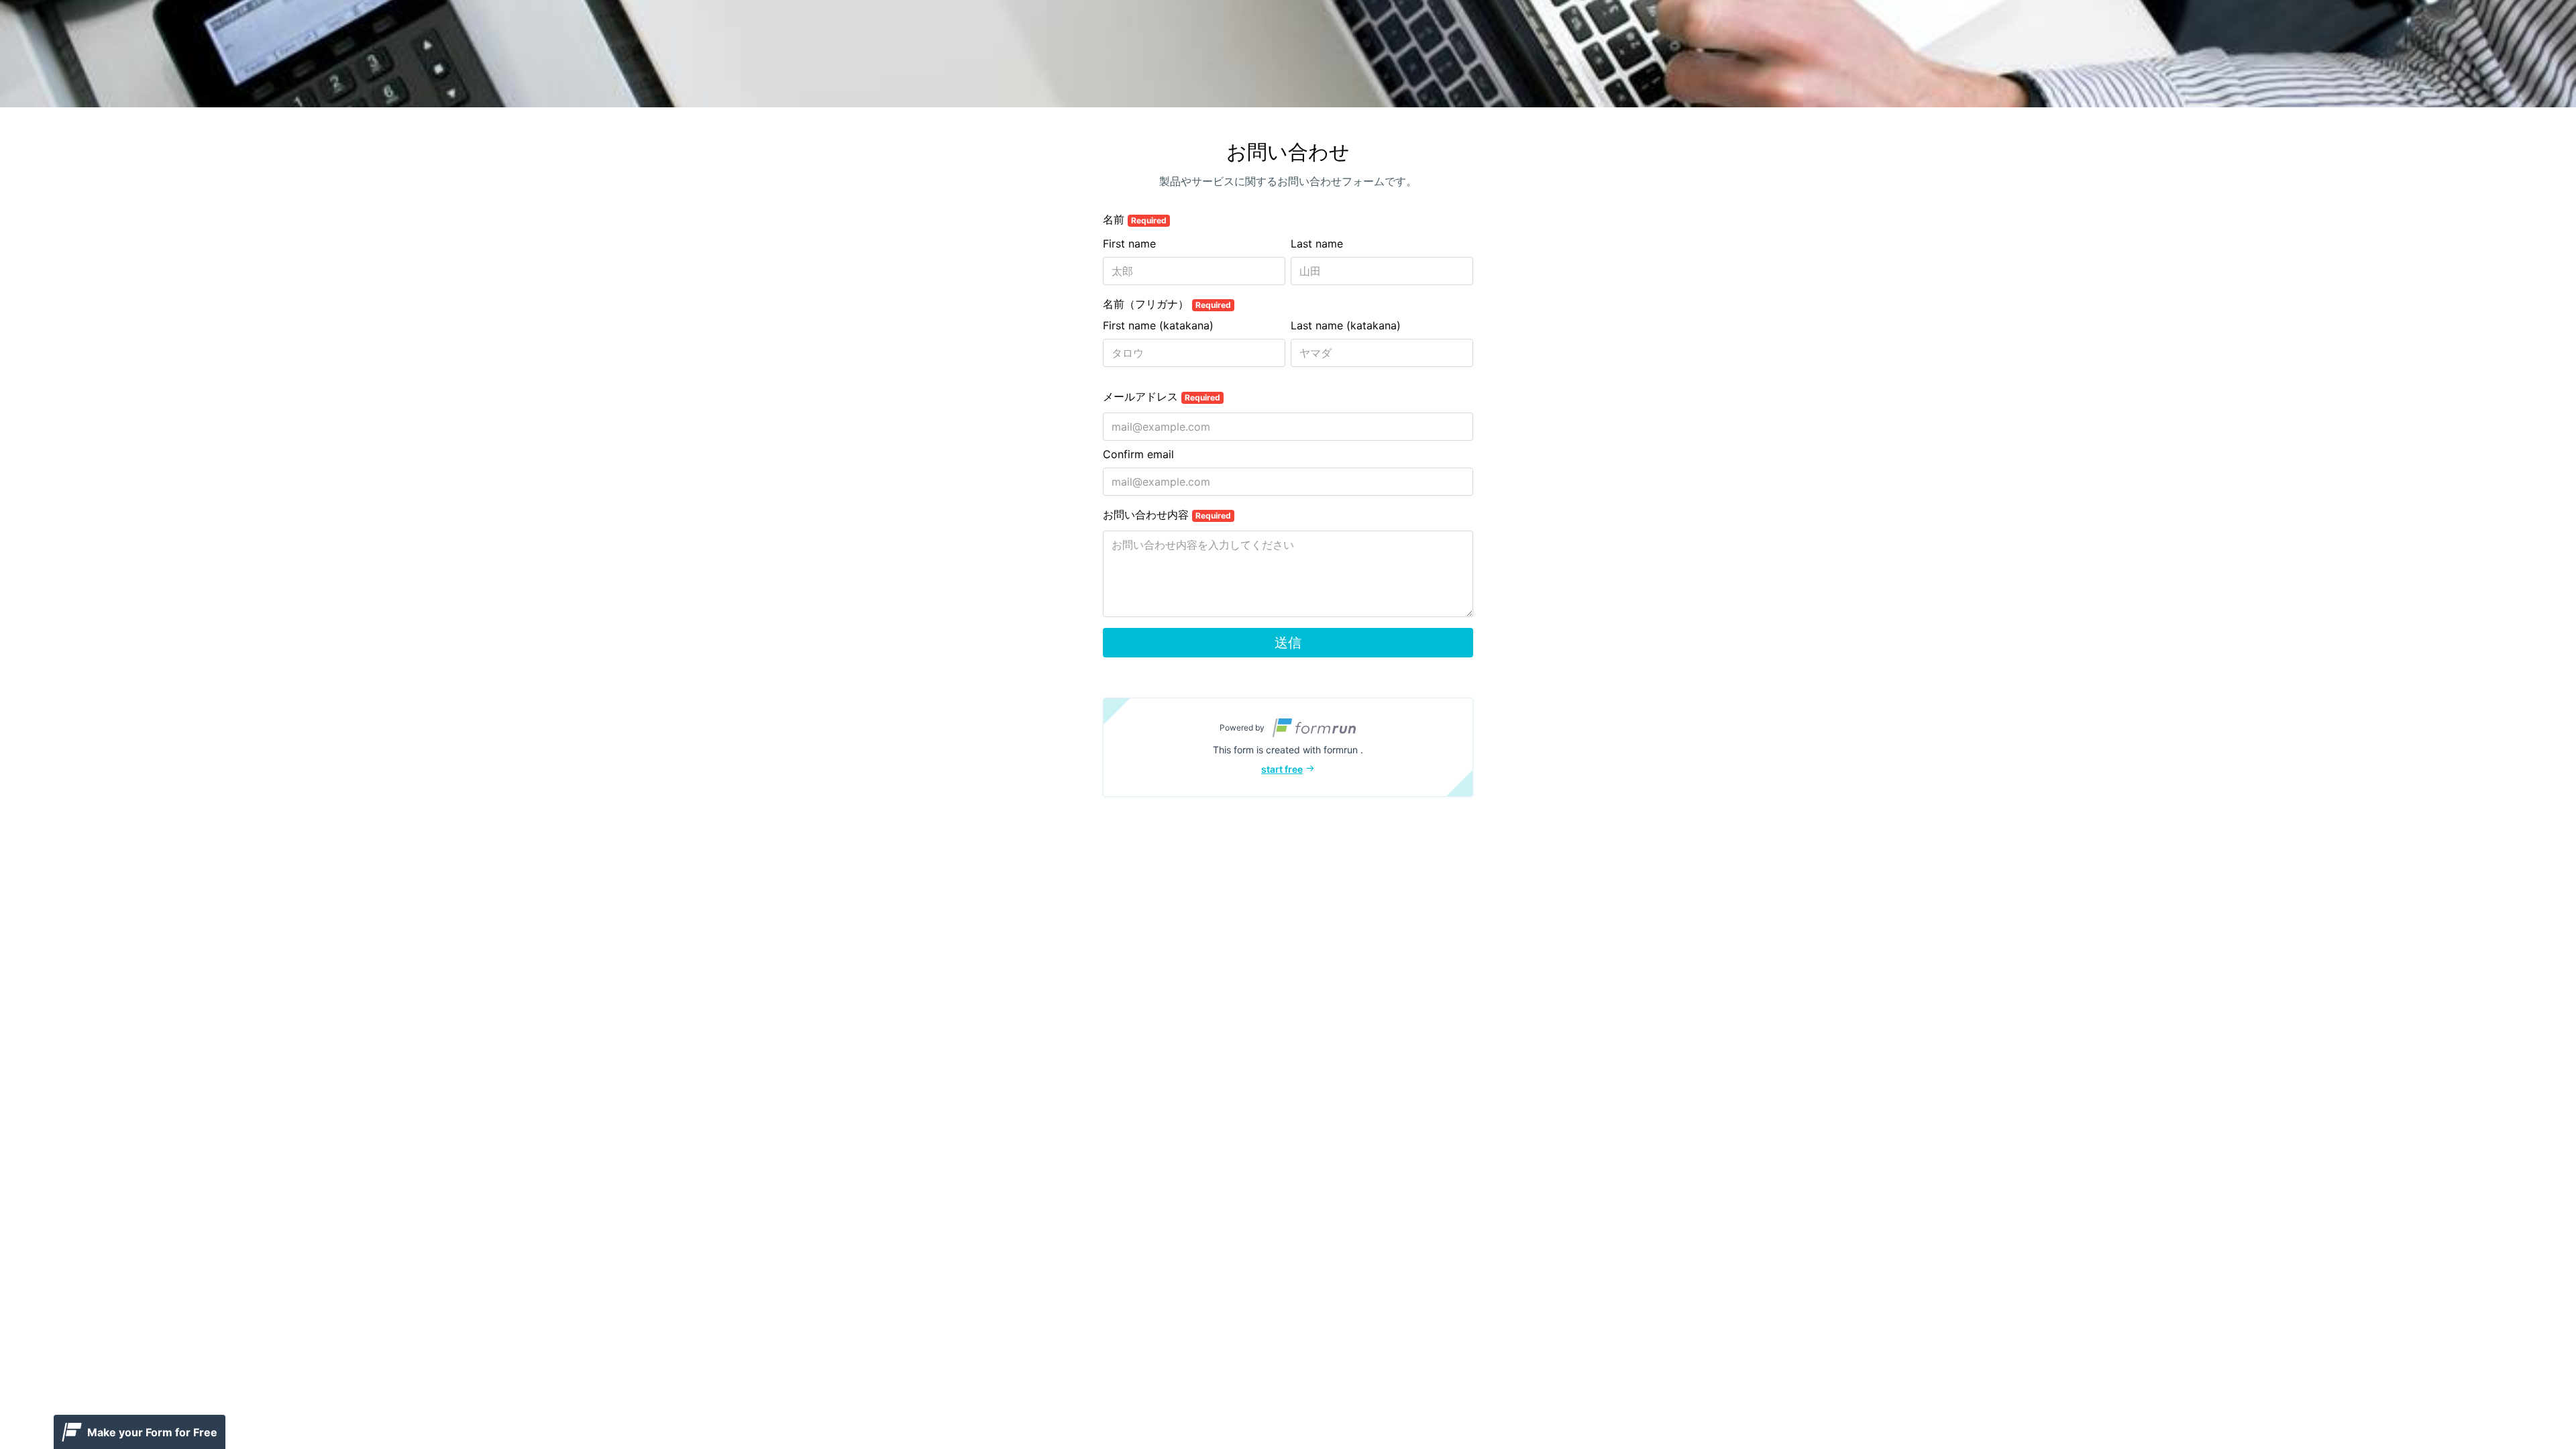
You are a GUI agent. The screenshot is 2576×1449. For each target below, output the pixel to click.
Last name (1317, 244)
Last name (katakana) (1346, 325)
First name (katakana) (1158, 325)
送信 (1288, 643)
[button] (1288, 747)
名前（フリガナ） (1167, 304)
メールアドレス (1162, 396)
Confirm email (1138, 454)
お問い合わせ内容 (1167, 515)
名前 (1135, 219)
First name (1129, 244)
